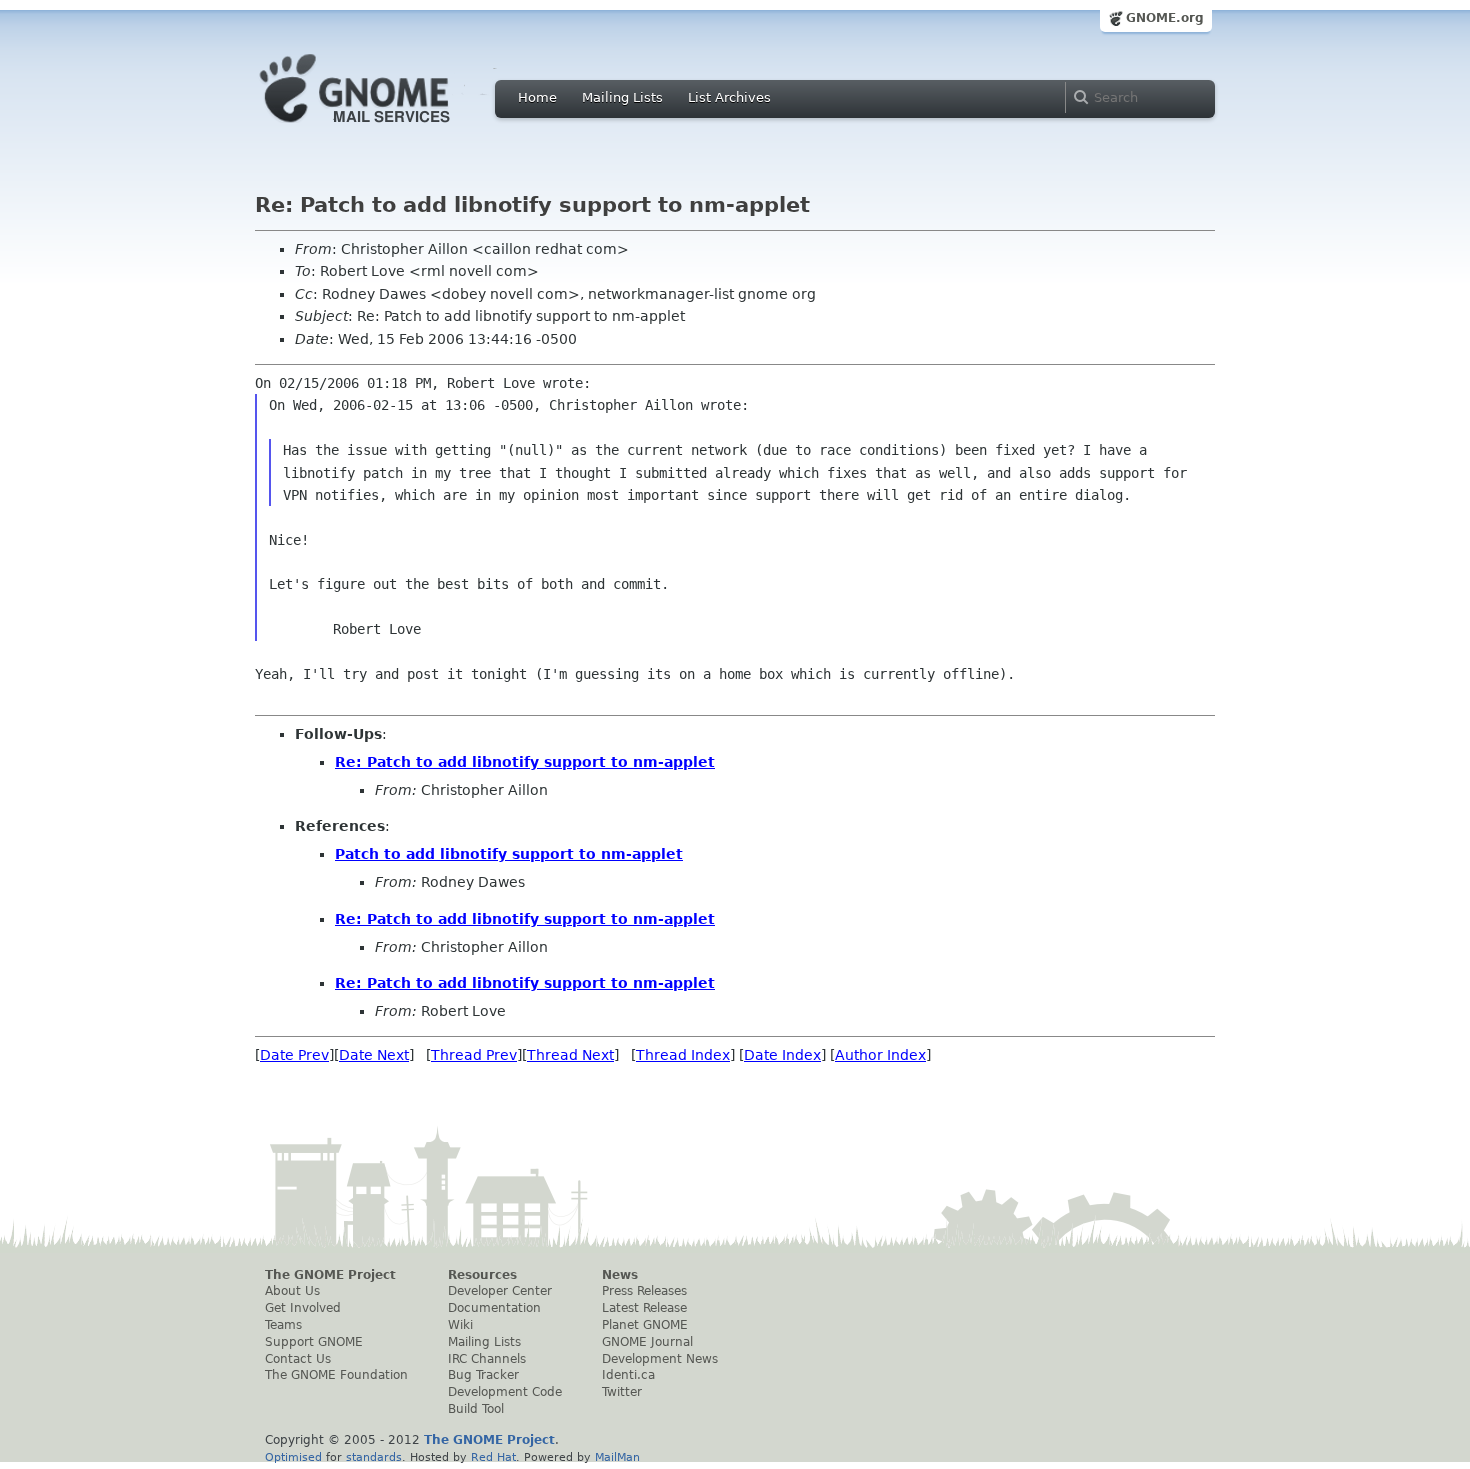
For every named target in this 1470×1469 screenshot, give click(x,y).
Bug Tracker (483, 1375)
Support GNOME (314, 1342)
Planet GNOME (645, 1325)
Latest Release (644, 1308)
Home (537, 97)
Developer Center (500, 1291)
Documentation (494, 1308)
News (620, 1275)
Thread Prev (474, 1055)
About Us (292, 1291)
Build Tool (476, 1409)
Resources (482, 1275)
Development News (660, 1359)
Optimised (293, 1457)
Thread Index (683, 1055)
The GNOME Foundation (336, 1375)
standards (374, 1457)
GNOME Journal (647, 1342)
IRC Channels (487, 1359)
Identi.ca (628, 1375)
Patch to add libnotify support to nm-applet (509, 854)
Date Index (782, 1055)
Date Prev (294, 1055)
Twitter (622, 1392)
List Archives (729, 97)
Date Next (374, 1055)
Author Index (880, 1055)
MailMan (617, 1457)
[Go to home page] (385, 128)
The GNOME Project (330, 1275)
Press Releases (644, 1291)
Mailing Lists (622, 97)
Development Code (505, 1392)
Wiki (460, 1325)
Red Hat (493, 1457)
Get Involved (303, 1308)
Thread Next (570, 1055)
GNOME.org (1165, 18)
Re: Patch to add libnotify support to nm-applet (525, 762)
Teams (283, 1325)
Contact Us (298, 1359)
